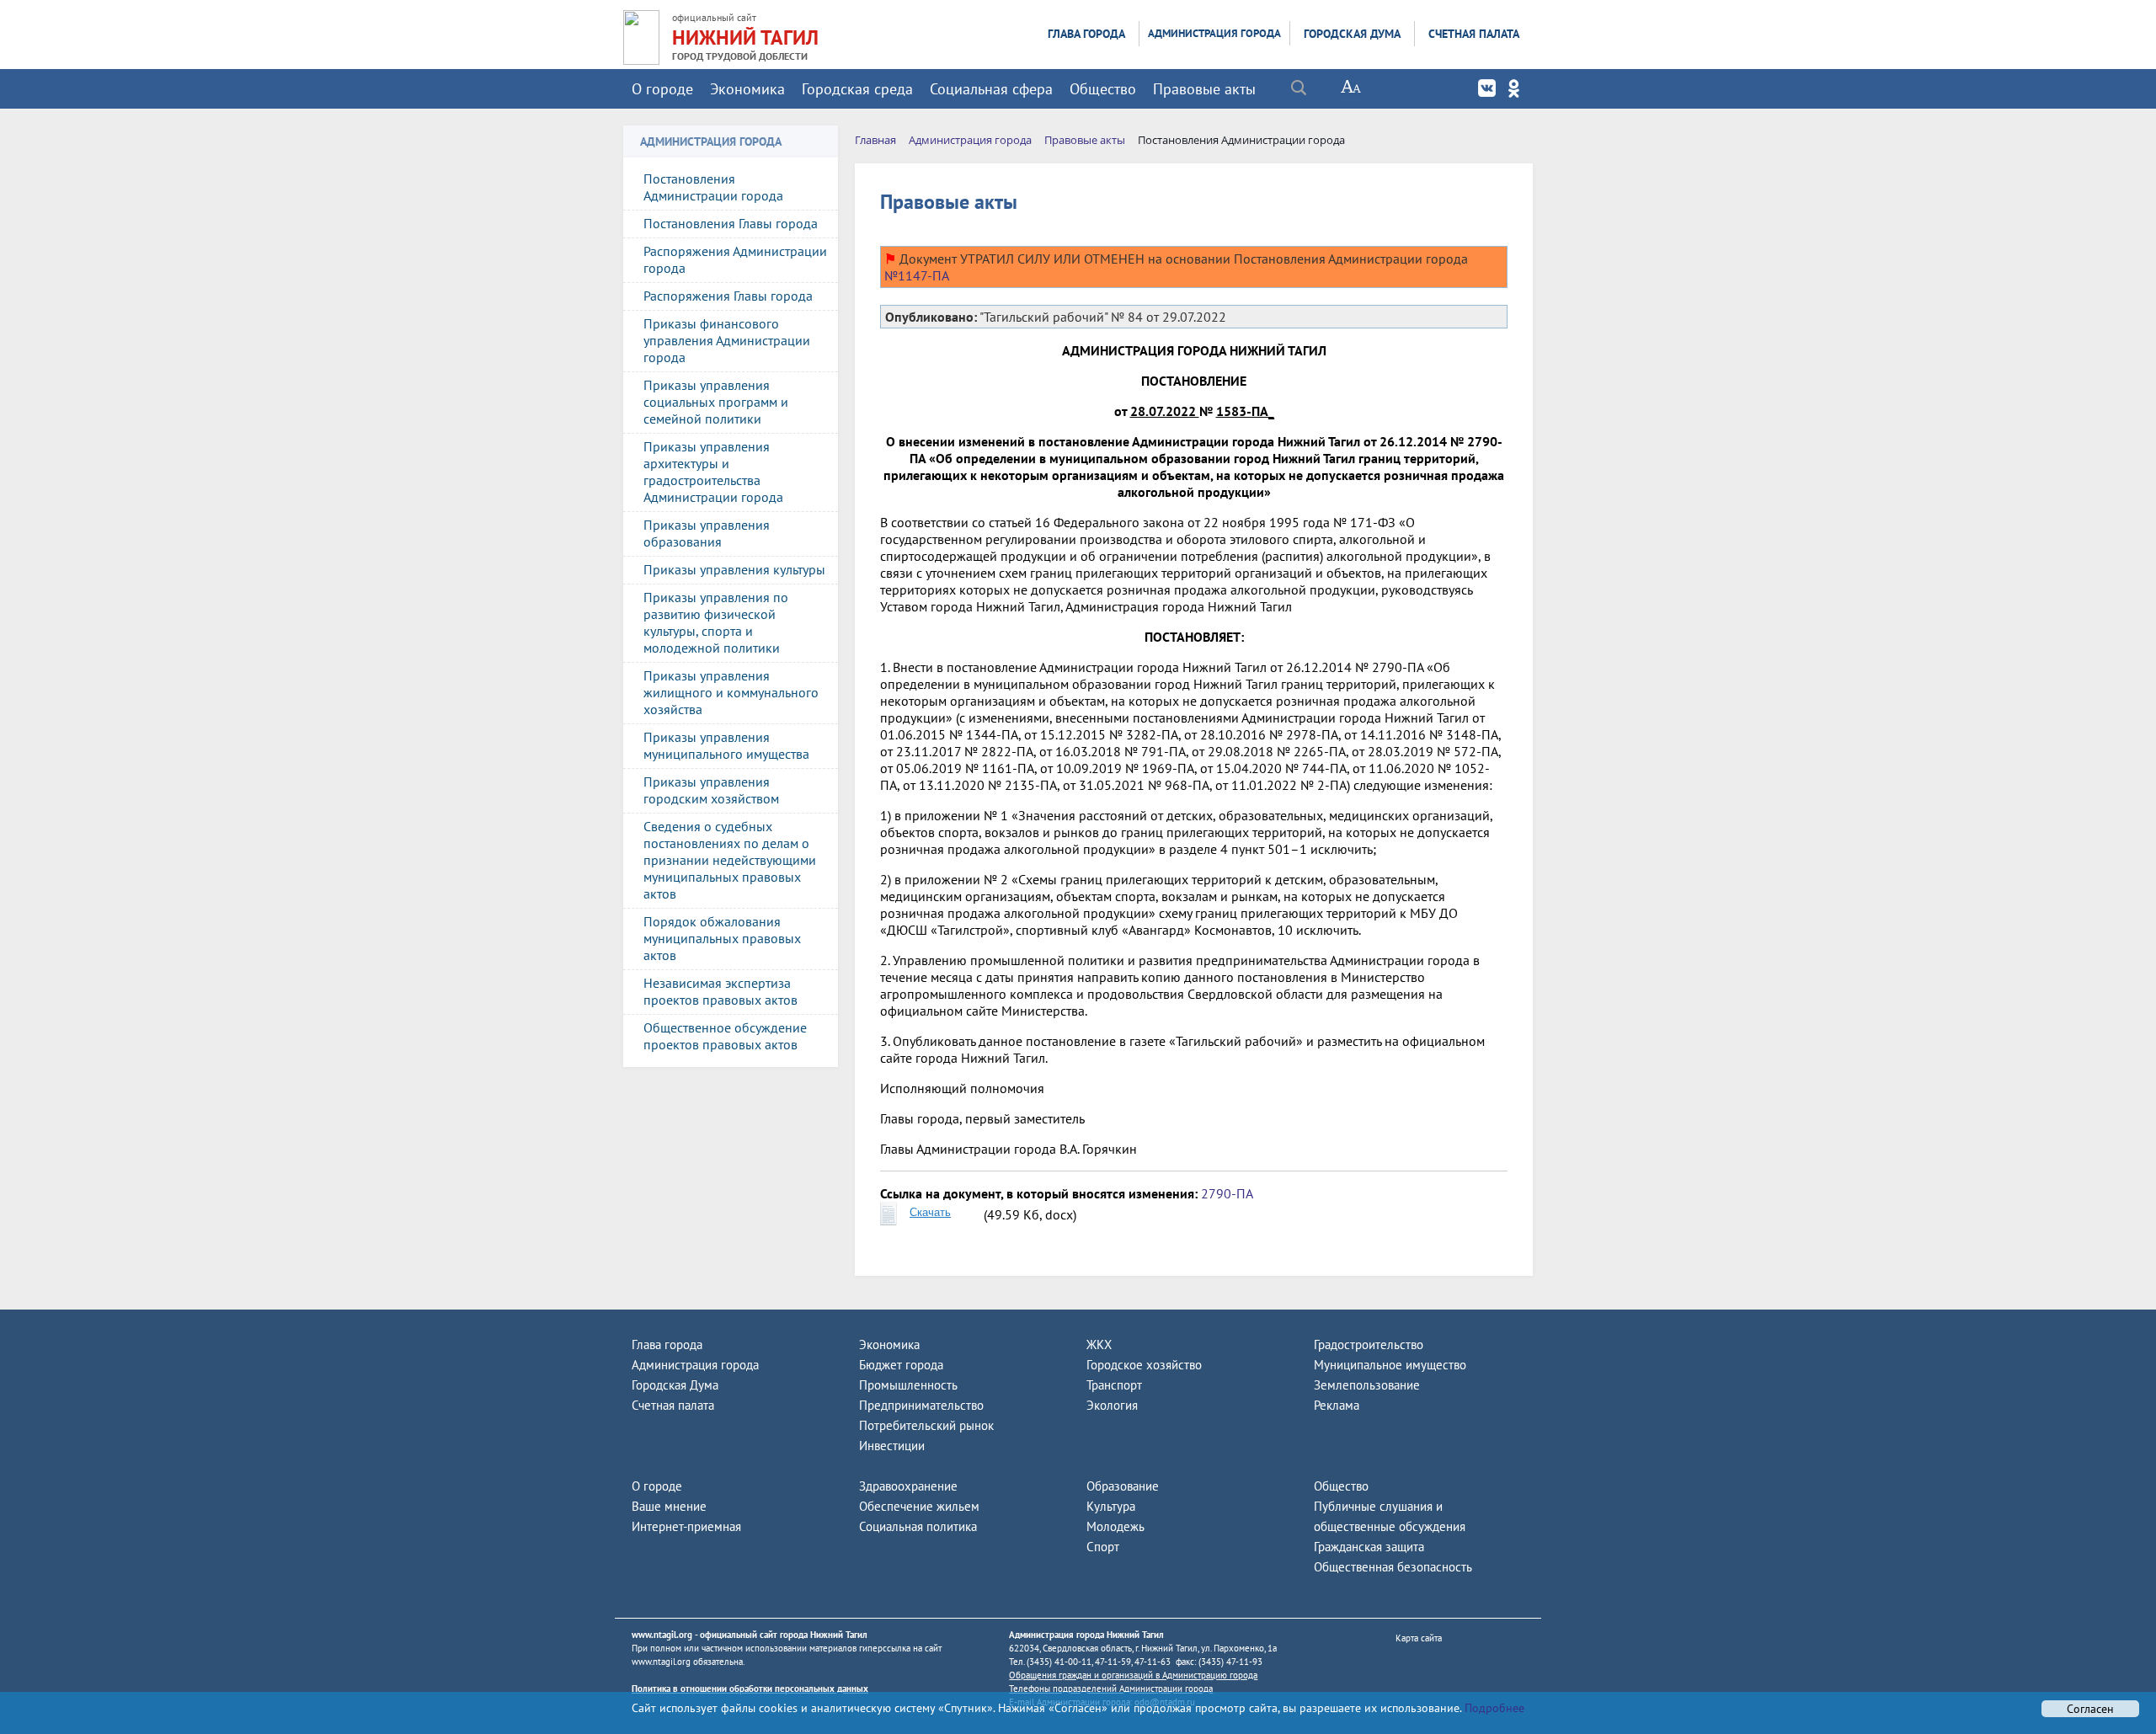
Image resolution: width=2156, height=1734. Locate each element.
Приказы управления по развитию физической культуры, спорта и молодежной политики (716, 622)
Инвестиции (892, 1446)
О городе (662, 89)
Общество (1103, 89)
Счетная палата (1474, 34)
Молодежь (1115, 1526)
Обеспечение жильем (919, 1506)
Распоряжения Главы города (728, 296)
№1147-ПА (917, 275)
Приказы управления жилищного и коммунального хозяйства (731, 692)
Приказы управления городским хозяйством (711, 790)
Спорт (1103, 1547)
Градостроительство (1369, 1345)
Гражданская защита (1369, 1547)
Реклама (1337, 1405)
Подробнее (1493, 1708)
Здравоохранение (908, 1486)
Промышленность (908, 1385)
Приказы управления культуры (734, 569)
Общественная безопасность (1393, 1567)
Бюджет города (901, 1365)
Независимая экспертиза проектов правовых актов (720, 991)
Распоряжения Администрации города (735, 259)
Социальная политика (918, 1526)
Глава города (1086, 34)
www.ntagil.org (662, 1635)
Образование (1123, 1486)
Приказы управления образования (707, 533)
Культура (1111, 1506)
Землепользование (1367, 1385)
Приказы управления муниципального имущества (726, 745)
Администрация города (1214, 33)
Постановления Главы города (731, 223)
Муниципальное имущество (1390, 1365)
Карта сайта (1419, 1638)
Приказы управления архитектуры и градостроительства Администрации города (713, 472)
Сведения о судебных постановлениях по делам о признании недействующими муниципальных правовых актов (730, 860)
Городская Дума (1352, 34)
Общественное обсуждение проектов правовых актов (725, 1036)
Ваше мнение (669, 1506)
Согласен (2090, 1709)
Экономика (747, 89)
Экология (1112, 1405)
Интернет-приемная (686, 1526)
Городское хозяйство (1144, 1365)
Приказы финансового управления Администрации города (727, 340)
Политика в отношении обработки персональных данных (750, 1689)
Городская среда (857, 89)
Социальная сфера (991, 89)
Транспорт (1114, 1385)
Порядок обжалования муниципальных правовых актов (722, 938)
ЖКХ (1099, 1345)
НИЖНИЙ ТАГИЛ (745, 37)
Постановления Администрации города (713, 187)
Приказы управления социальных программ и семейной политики (716, 402)
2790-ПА (1227, 1193)
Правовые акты (1204, 89)
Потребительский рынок (926, 1425)
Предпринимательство (921, 1405)
